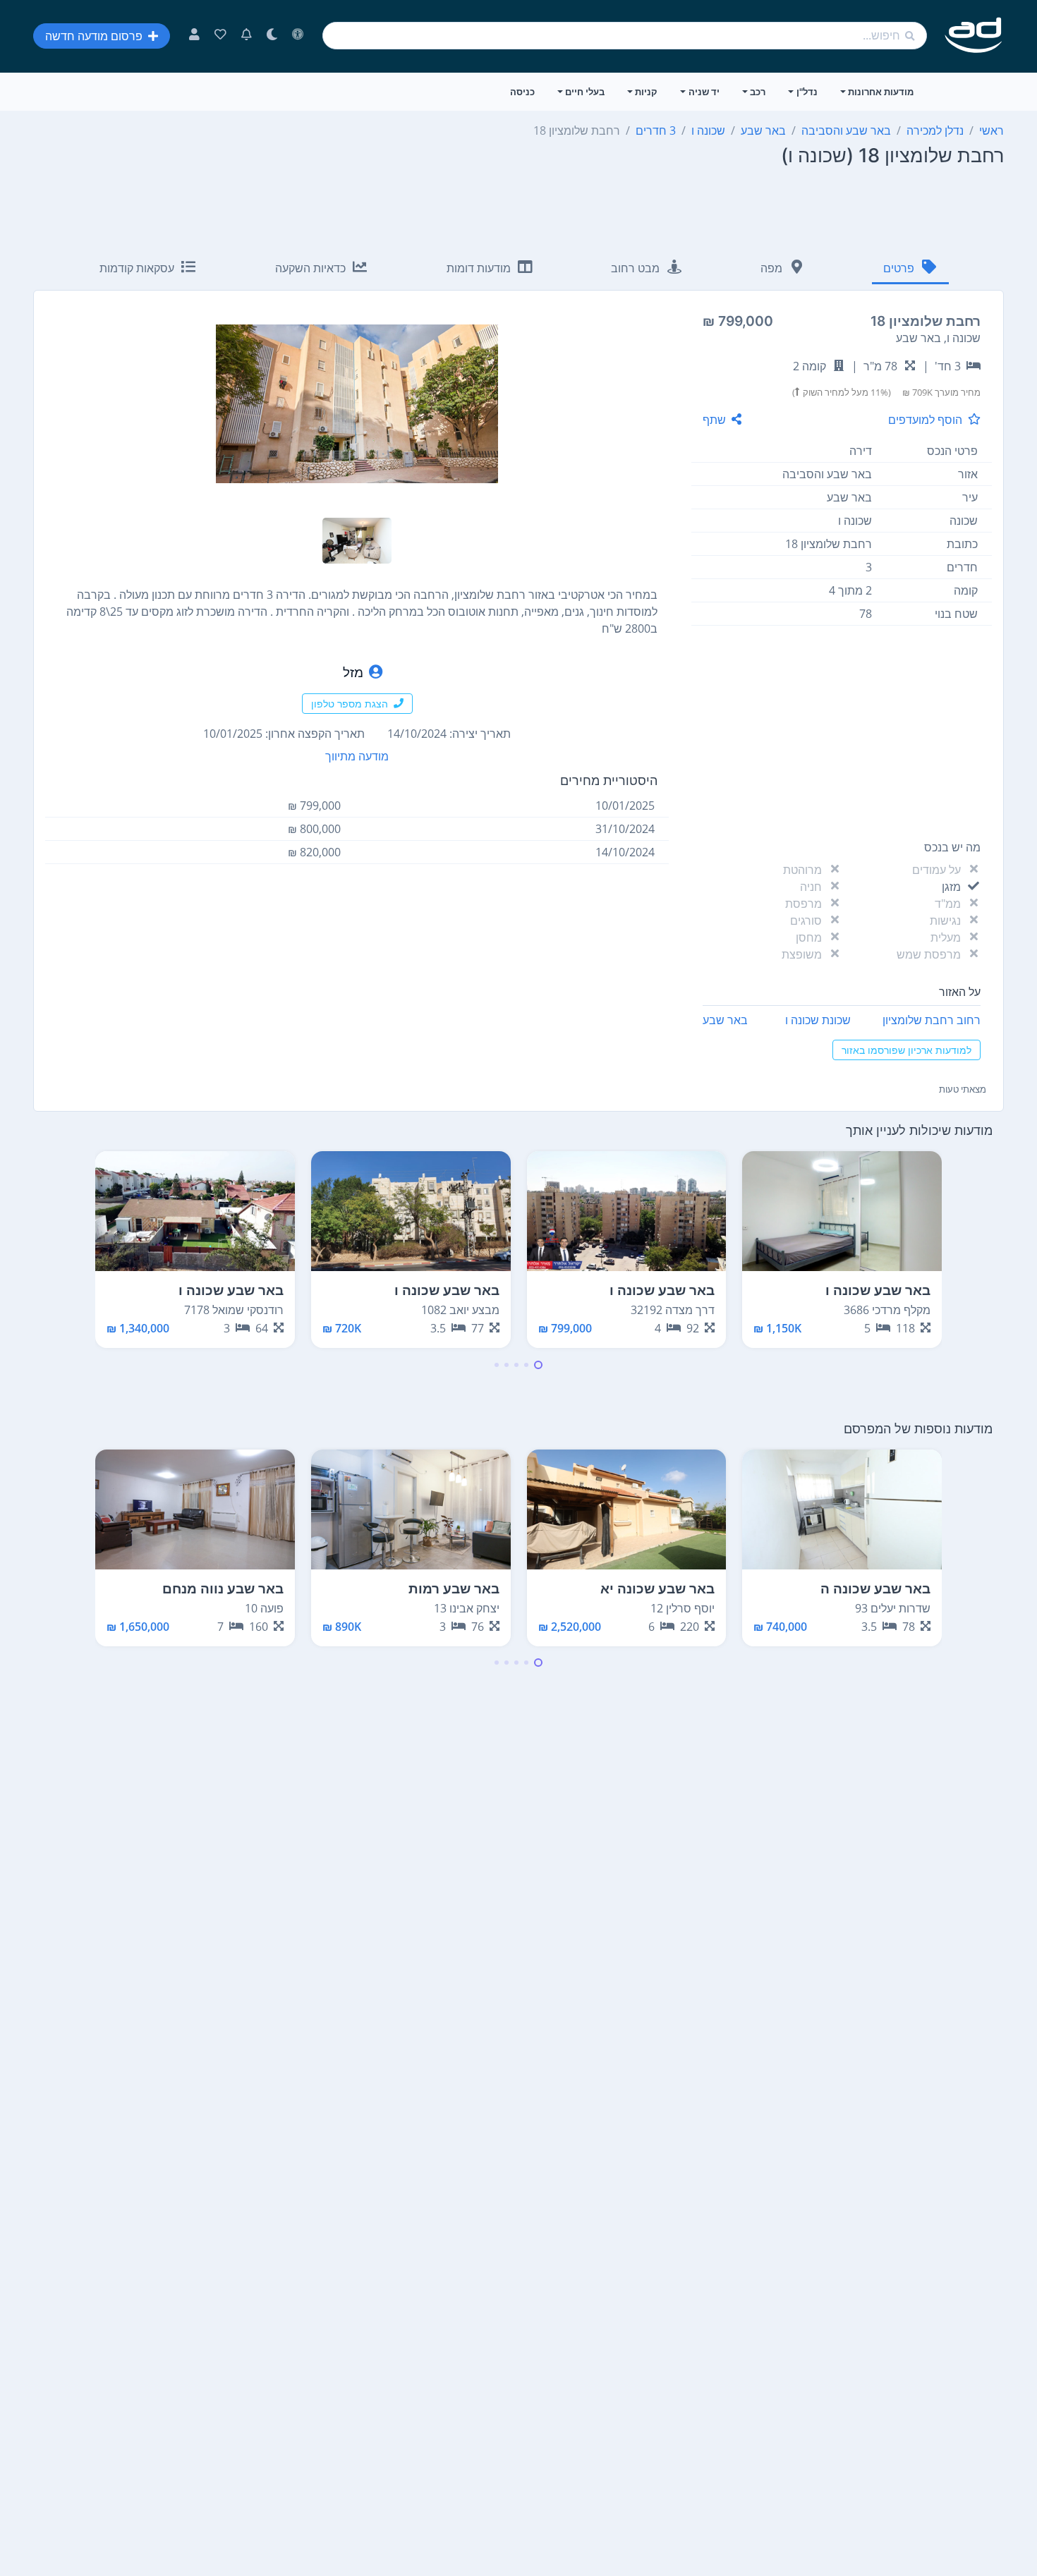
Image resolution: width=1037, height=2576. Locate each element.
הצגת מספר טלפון (350, 704)
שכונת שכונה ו (818, 1020)
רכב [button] (758, 92)
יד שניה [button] (704, 92)
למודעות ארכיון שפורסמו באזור (906, 1050)
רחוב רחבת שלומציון (932, 1020)
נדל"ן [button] (807, 92)
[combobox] (625, 36)
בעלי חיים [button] (585, 92)
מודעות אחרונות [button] (881, 92)
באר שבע (725, 1020)
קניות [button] (646, 92)
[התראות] (247, 36)
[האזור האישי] (194, 36)
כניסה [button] (522, 92)
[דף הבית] (974, 36)
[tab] (910, 269)
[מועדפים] (220, 36)
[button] (538, 1365)
